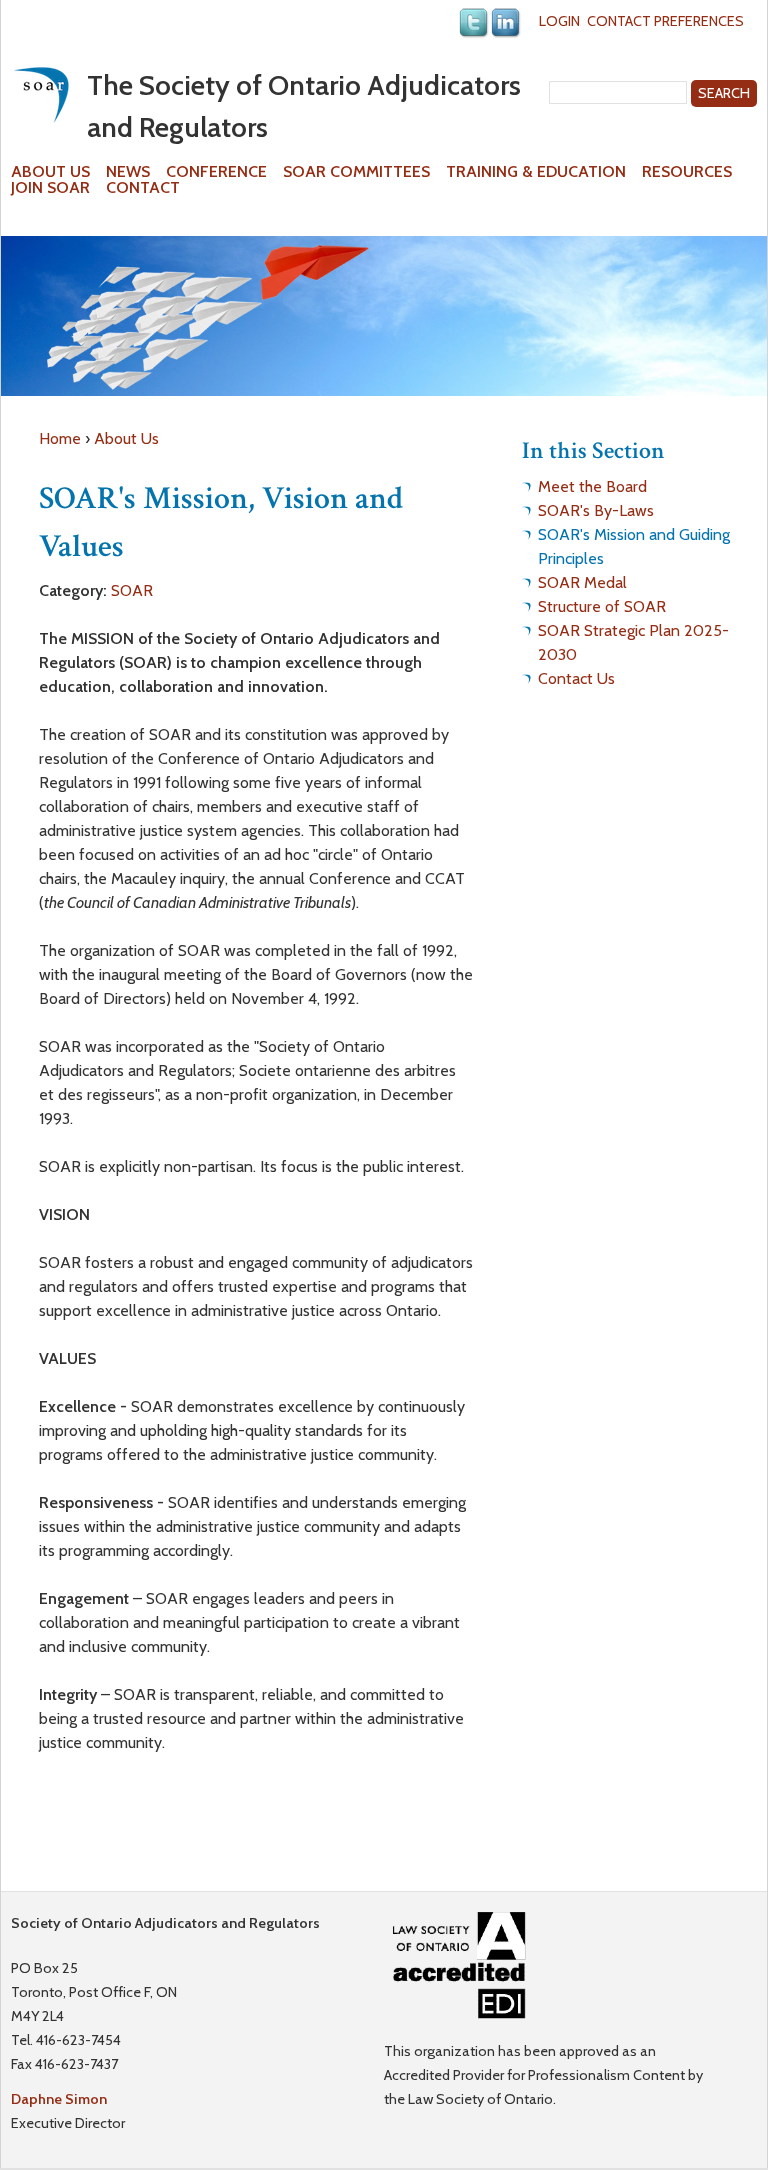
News (128, 172)
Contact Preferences (665, 21)
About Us (50, 172)
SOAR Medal (582, 582)
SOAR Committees (356, 172)
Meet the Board (592, 486)
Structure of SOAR (602, 606)
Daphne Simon (59, 2099)
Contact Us (576, 678)
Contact (143, 188)
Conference (216, 172)
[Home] (41, 94)
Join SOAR (50, 188)
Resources (687, 172)
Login (559, 21)
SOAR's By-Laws (596, 510)
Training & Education (536, 172)
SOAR (132, 590)
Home (60, 438)
